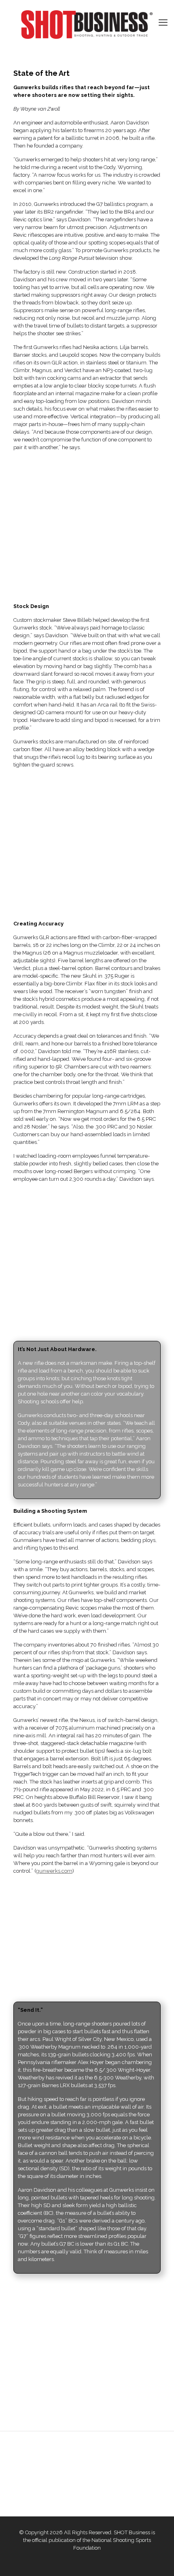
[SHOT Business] (87, 25)
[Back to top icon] (157, 2559)
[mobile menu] (163, 22)
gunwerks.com (54, 1871)
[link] (87, 524)
